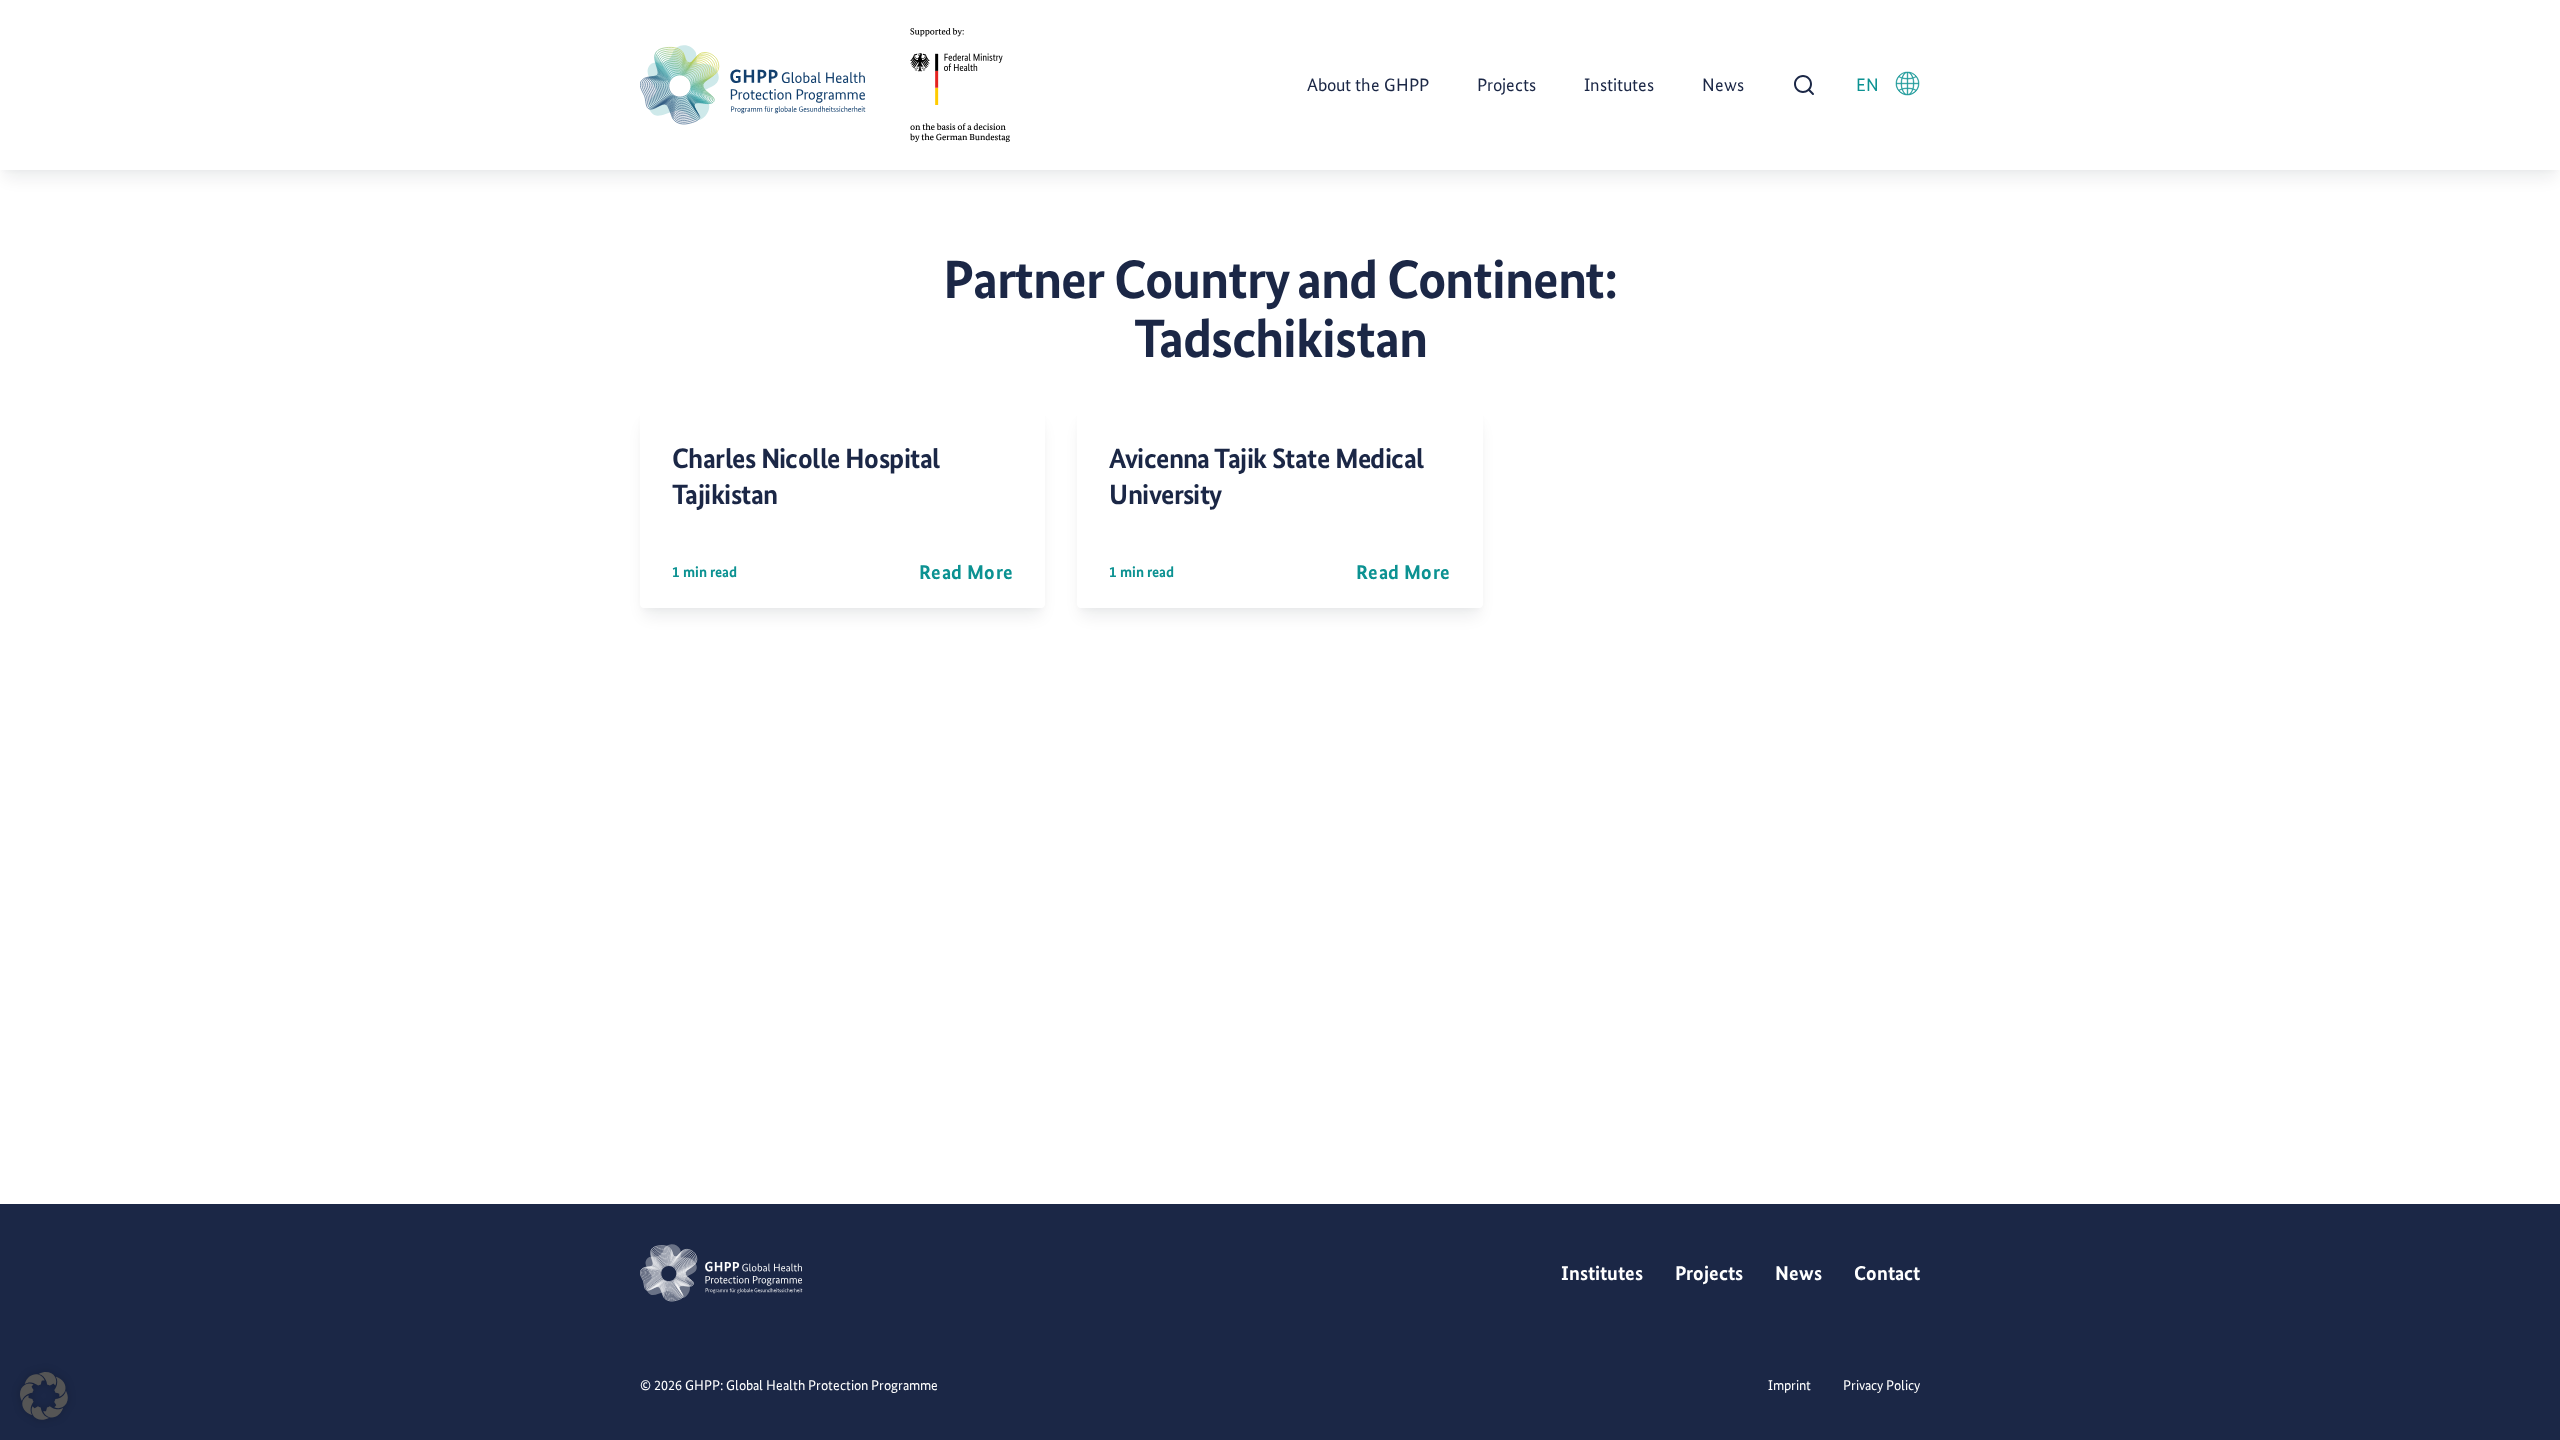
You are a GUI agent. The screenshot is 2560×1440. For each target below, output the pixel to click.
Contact (1887, 1273)
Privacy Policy (1881, 1385)
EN (1867, 84)
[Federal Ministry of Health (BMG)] (960, 85)
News (1723, 84)
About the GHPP (1368, 84)
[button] (44, 1396)
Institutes (1619, 84)
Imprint (1789, 1385)
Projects (1506, 84)
